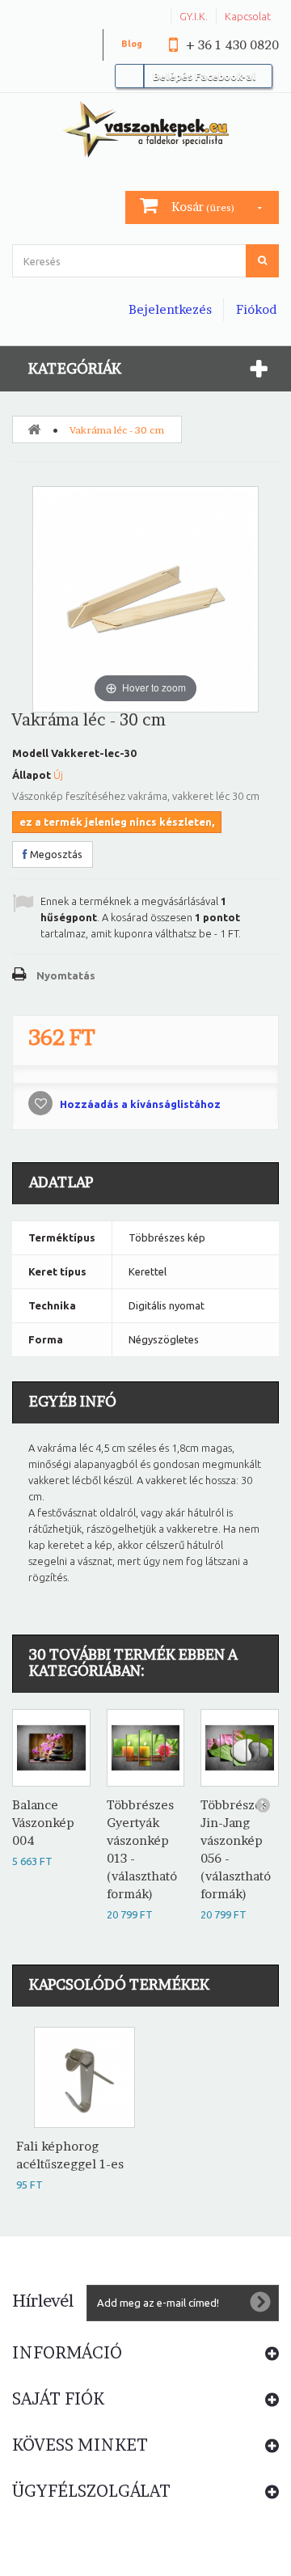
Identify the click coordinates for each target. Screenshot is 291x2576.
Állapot (32, 775)
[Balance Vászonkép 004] (51, 1748)
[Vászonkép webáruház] (145, 129)
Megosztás (55, 854)
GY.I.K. (194, 16)
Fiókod (256, 309)
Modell (30, 753)
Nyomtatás (66, 975)
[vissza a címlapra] (34, 429)
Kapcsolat (248, 16)
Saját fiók (58, 2399)
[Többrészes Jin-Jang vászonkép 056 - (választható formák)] (240, 1748)
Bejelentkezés (170, 309)
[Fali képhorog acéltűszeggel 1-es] (84, 2077)
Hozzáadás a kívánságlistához (139, 1104)
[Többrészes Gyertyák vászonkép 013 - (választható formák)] (146, 1748)
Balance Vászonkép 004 (43, 1823)
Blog (132, 44)
